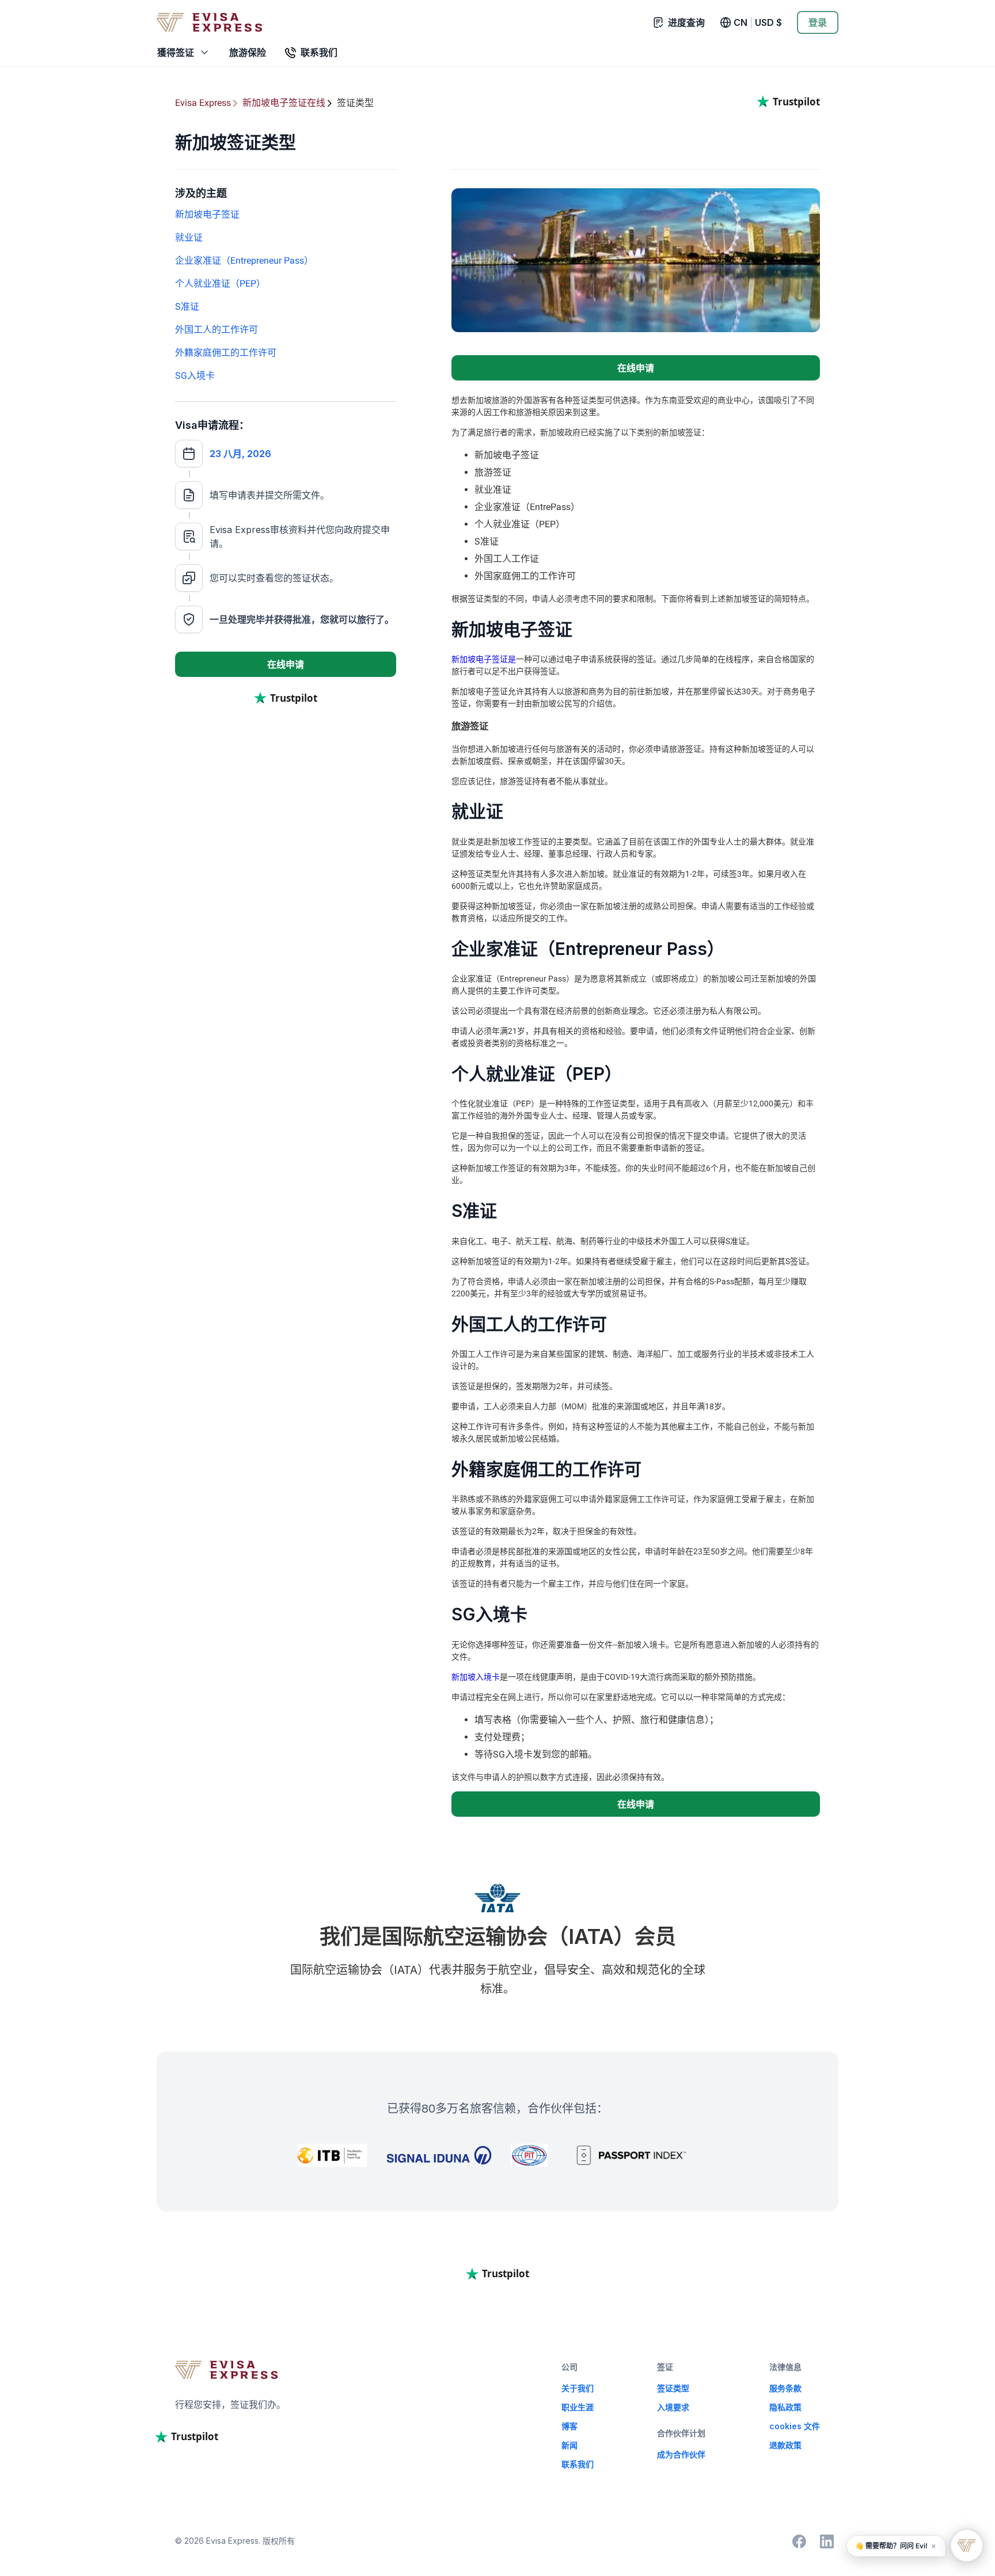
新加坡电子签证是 (484, 659)
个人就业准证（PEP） (220, 284)
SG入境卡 (195, 376)
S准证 (187, 307)
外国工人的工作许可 (217, 330)
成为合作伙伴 (681, 2454)
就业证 (189, 237)
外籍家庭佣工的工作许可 (226, 353)
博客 (569, 2426)
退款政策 (785, 2445)
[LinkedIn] (827, 2541)
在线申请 (286, 664)
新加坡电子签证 (207, 214)
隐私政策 (785, 2407)
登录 (818, 22)
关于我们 (578, 2388)
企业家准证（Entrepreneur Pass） (244, 260)
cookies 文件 (795, 2426)
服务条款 (785, 2388)
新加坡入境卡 (476, 1677)
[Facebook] (799, 2541)
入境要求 (673, 2407)
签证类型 (673, 2388)
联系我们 (578, 2464)
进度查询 (686, 22)
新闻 (569, 2445)
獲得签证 (176, 52)
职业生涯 (578, 2407)
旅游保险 (248, 52)
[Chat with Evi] (967, 2545)
